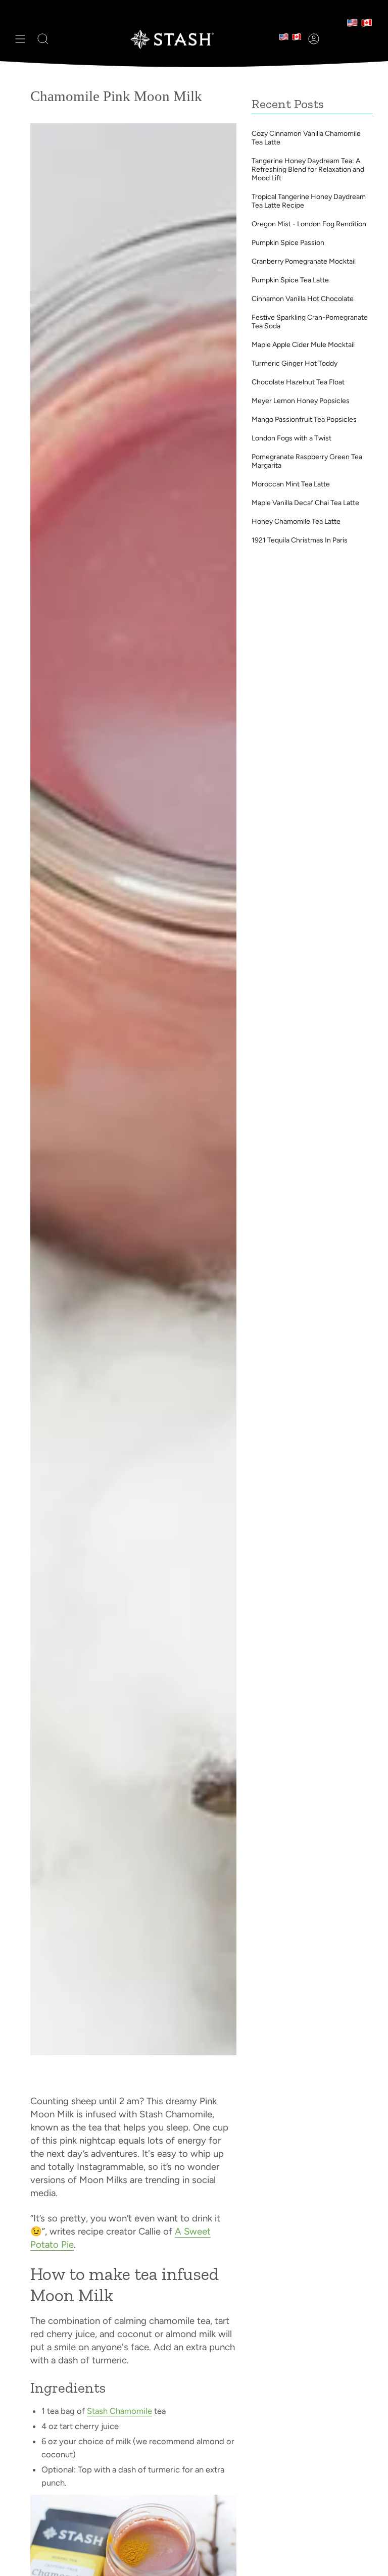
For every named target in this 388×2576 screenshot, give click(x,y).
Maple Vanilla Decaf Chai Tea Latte (305, 503)
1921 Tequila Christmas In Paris (300, 540)
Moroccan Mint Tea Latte (291, 484)
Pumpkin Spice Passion (288, 243)
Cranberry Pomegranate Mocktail (304, 261)
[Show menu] (20, 39)
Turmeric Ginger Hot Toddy (295, 363)
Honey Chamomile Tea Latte (296, 522)
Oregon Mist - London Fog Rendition (309, 224)
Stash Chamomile (119, 2411)
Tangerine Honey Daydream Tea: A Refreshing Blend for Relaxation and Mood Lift (308, 169)
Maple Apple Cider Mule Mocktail (303, 345)
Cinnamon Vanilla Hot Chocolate (303, 299)
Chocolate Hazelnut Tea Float (298, 382)
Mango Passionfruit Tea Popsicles (304, 419)
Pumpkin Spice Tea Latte (290, 280)
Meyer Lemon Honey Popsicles (301, 401)
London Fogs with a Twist (292, 438)
